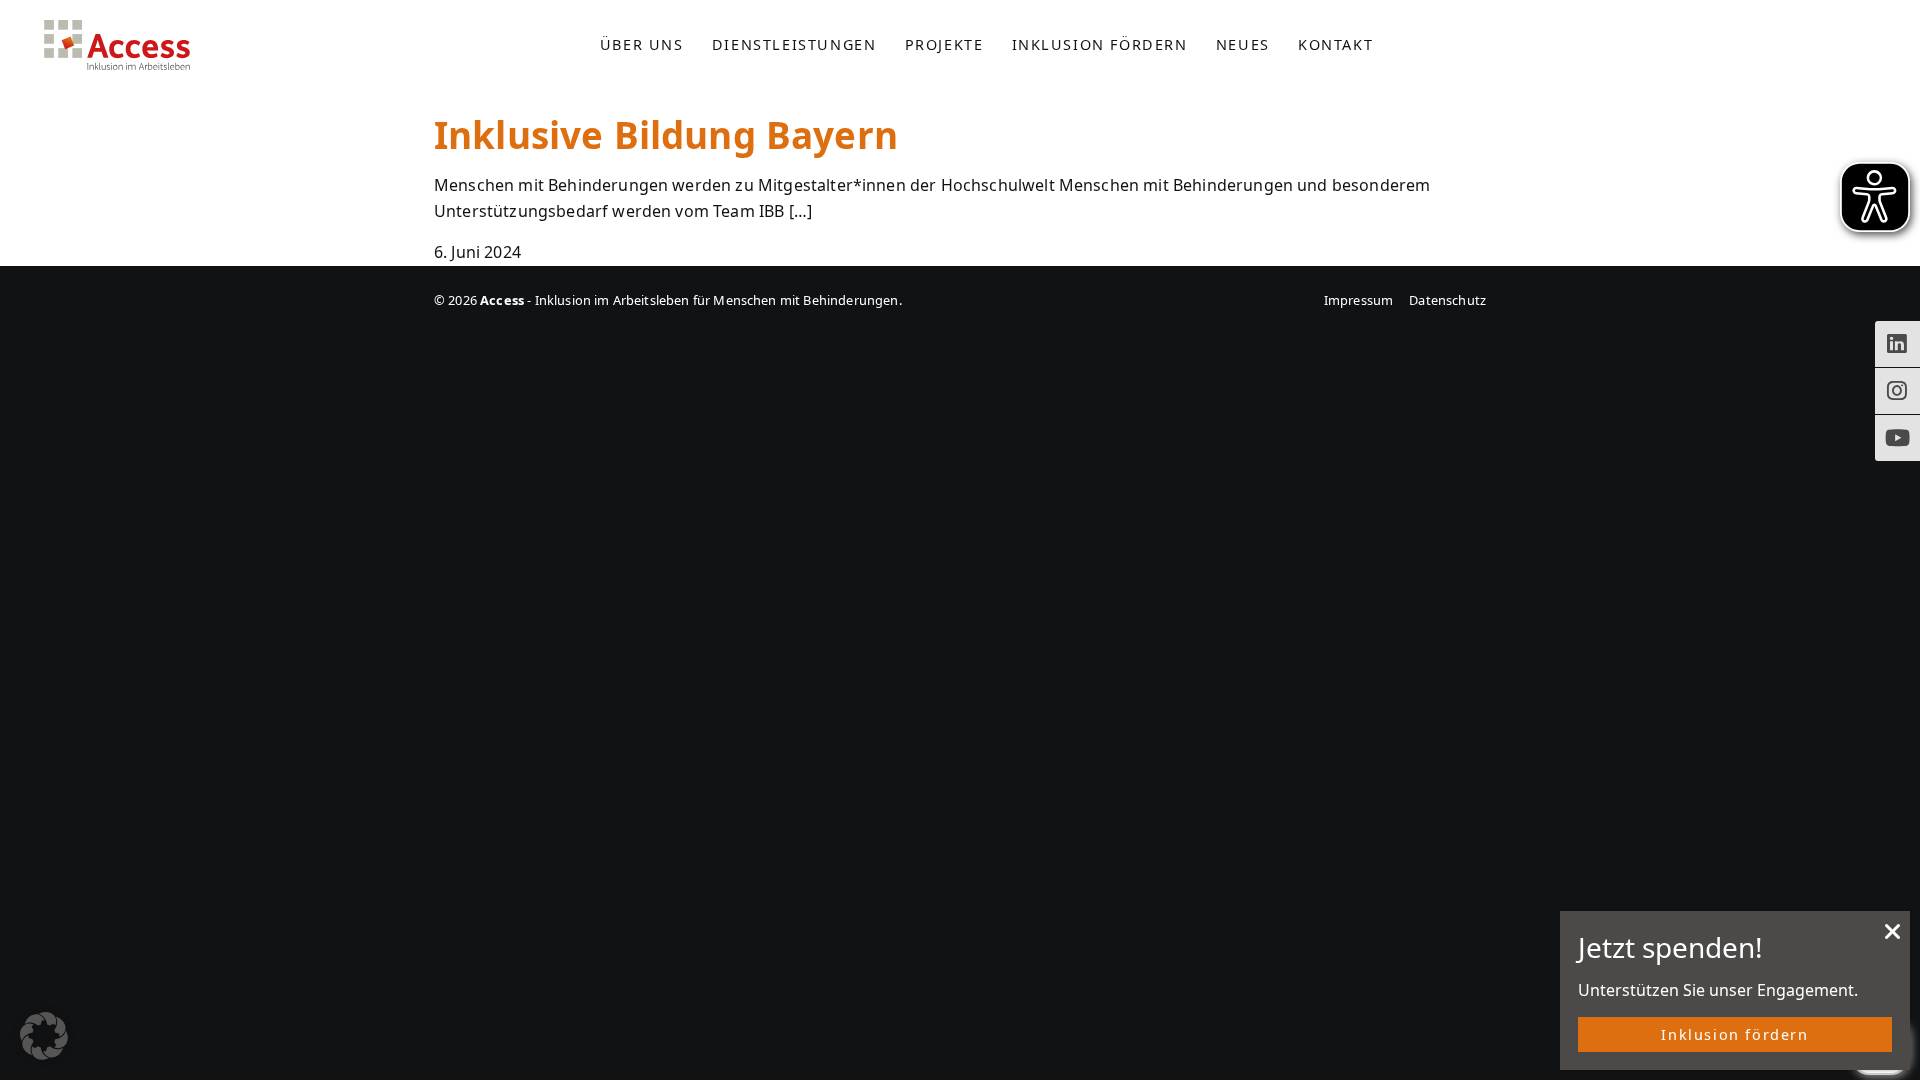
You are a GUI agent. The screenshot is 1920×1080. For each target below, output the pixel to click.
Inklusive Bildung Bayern (666, 135)
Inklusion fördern (1734, 1034)
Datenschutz (1447, 300)
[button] (44, 1036)
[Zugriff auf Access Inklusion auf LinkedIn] (1897, 344)
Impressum (1358, 300)
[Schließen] (1893, 937)
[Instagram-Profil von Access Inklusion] (1897, 391)
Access (117, 45)
